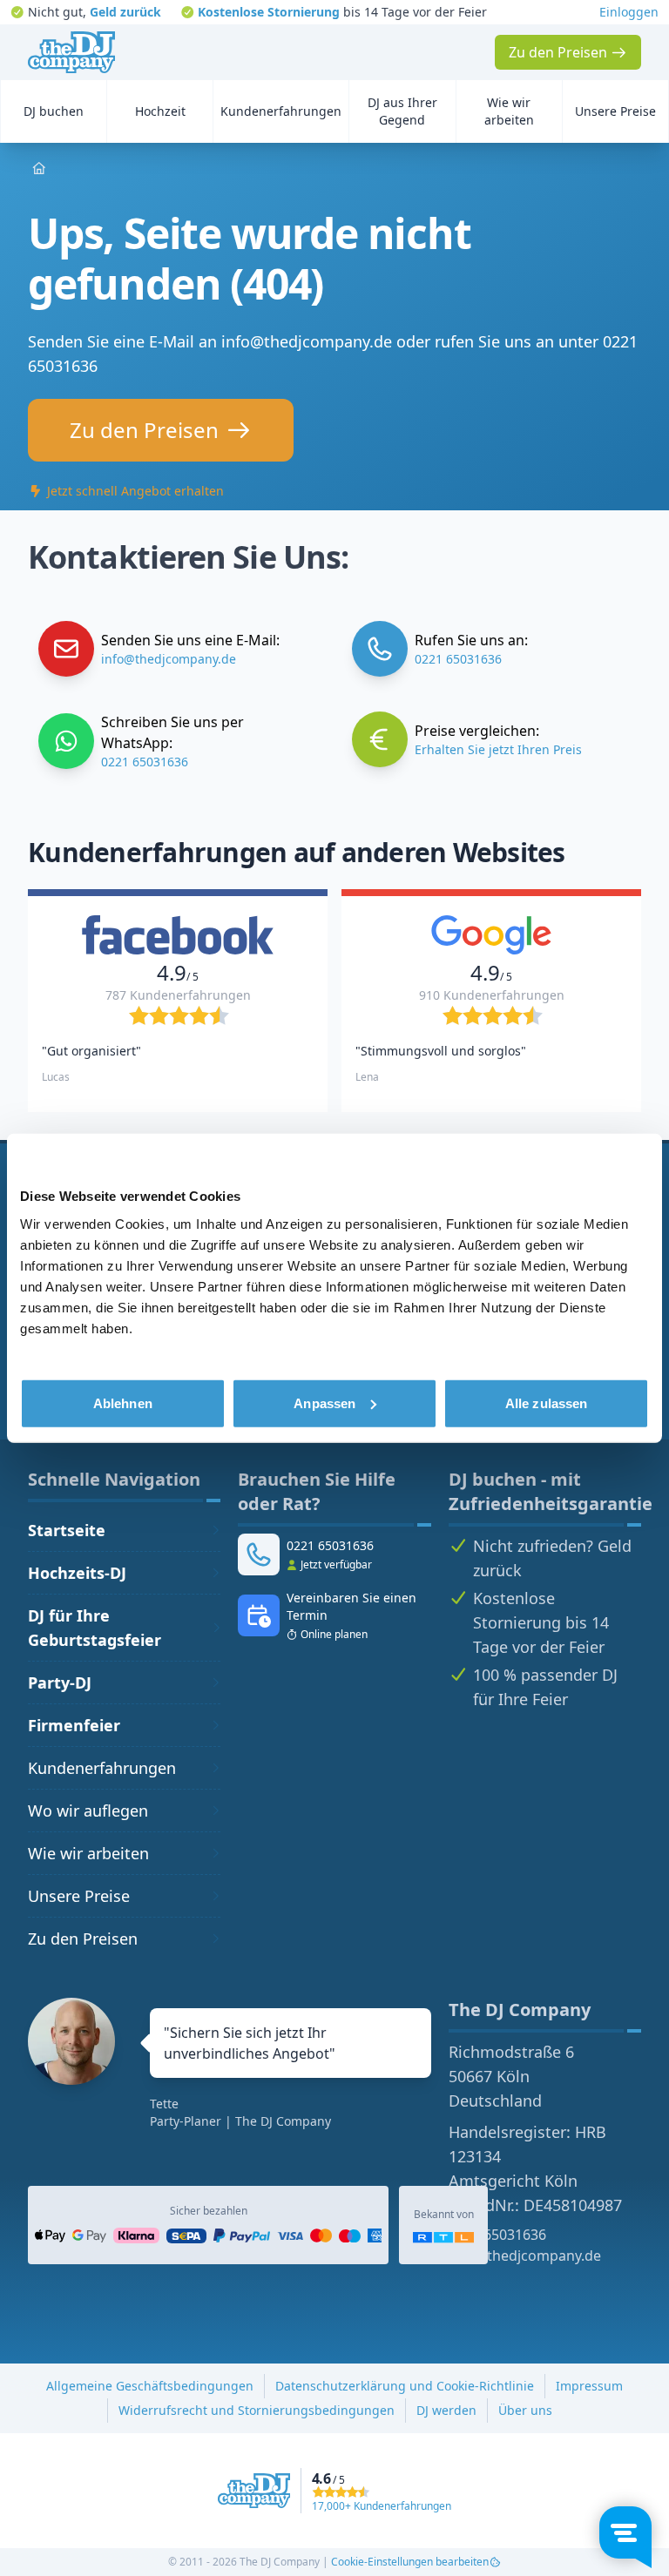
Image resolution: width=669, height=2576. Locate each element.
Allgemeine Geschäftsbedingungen (150, 2386)
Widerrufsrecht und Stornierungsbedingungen (257, 2410)
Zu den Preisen (83, 1939)
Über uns (525, 2410)
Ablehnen (123, 1403)
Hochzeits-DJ (77, 1573)
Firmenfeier (74, 1725)
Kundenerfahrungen (102, 1768)
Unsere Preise (79, 1896)
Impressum (589, 2386)
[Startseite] (71, 52)
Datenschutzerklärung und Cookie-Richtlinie (405, 2386)
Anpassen (324, 1403)
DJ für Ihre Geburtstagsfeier (95, 1628)
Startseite (67, 1530)
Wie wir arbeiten (88, 1853)
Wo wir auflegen (88, 1811)
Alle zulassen (546, 1403)
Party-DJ (60, 1682)
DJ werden (446, 2410)
